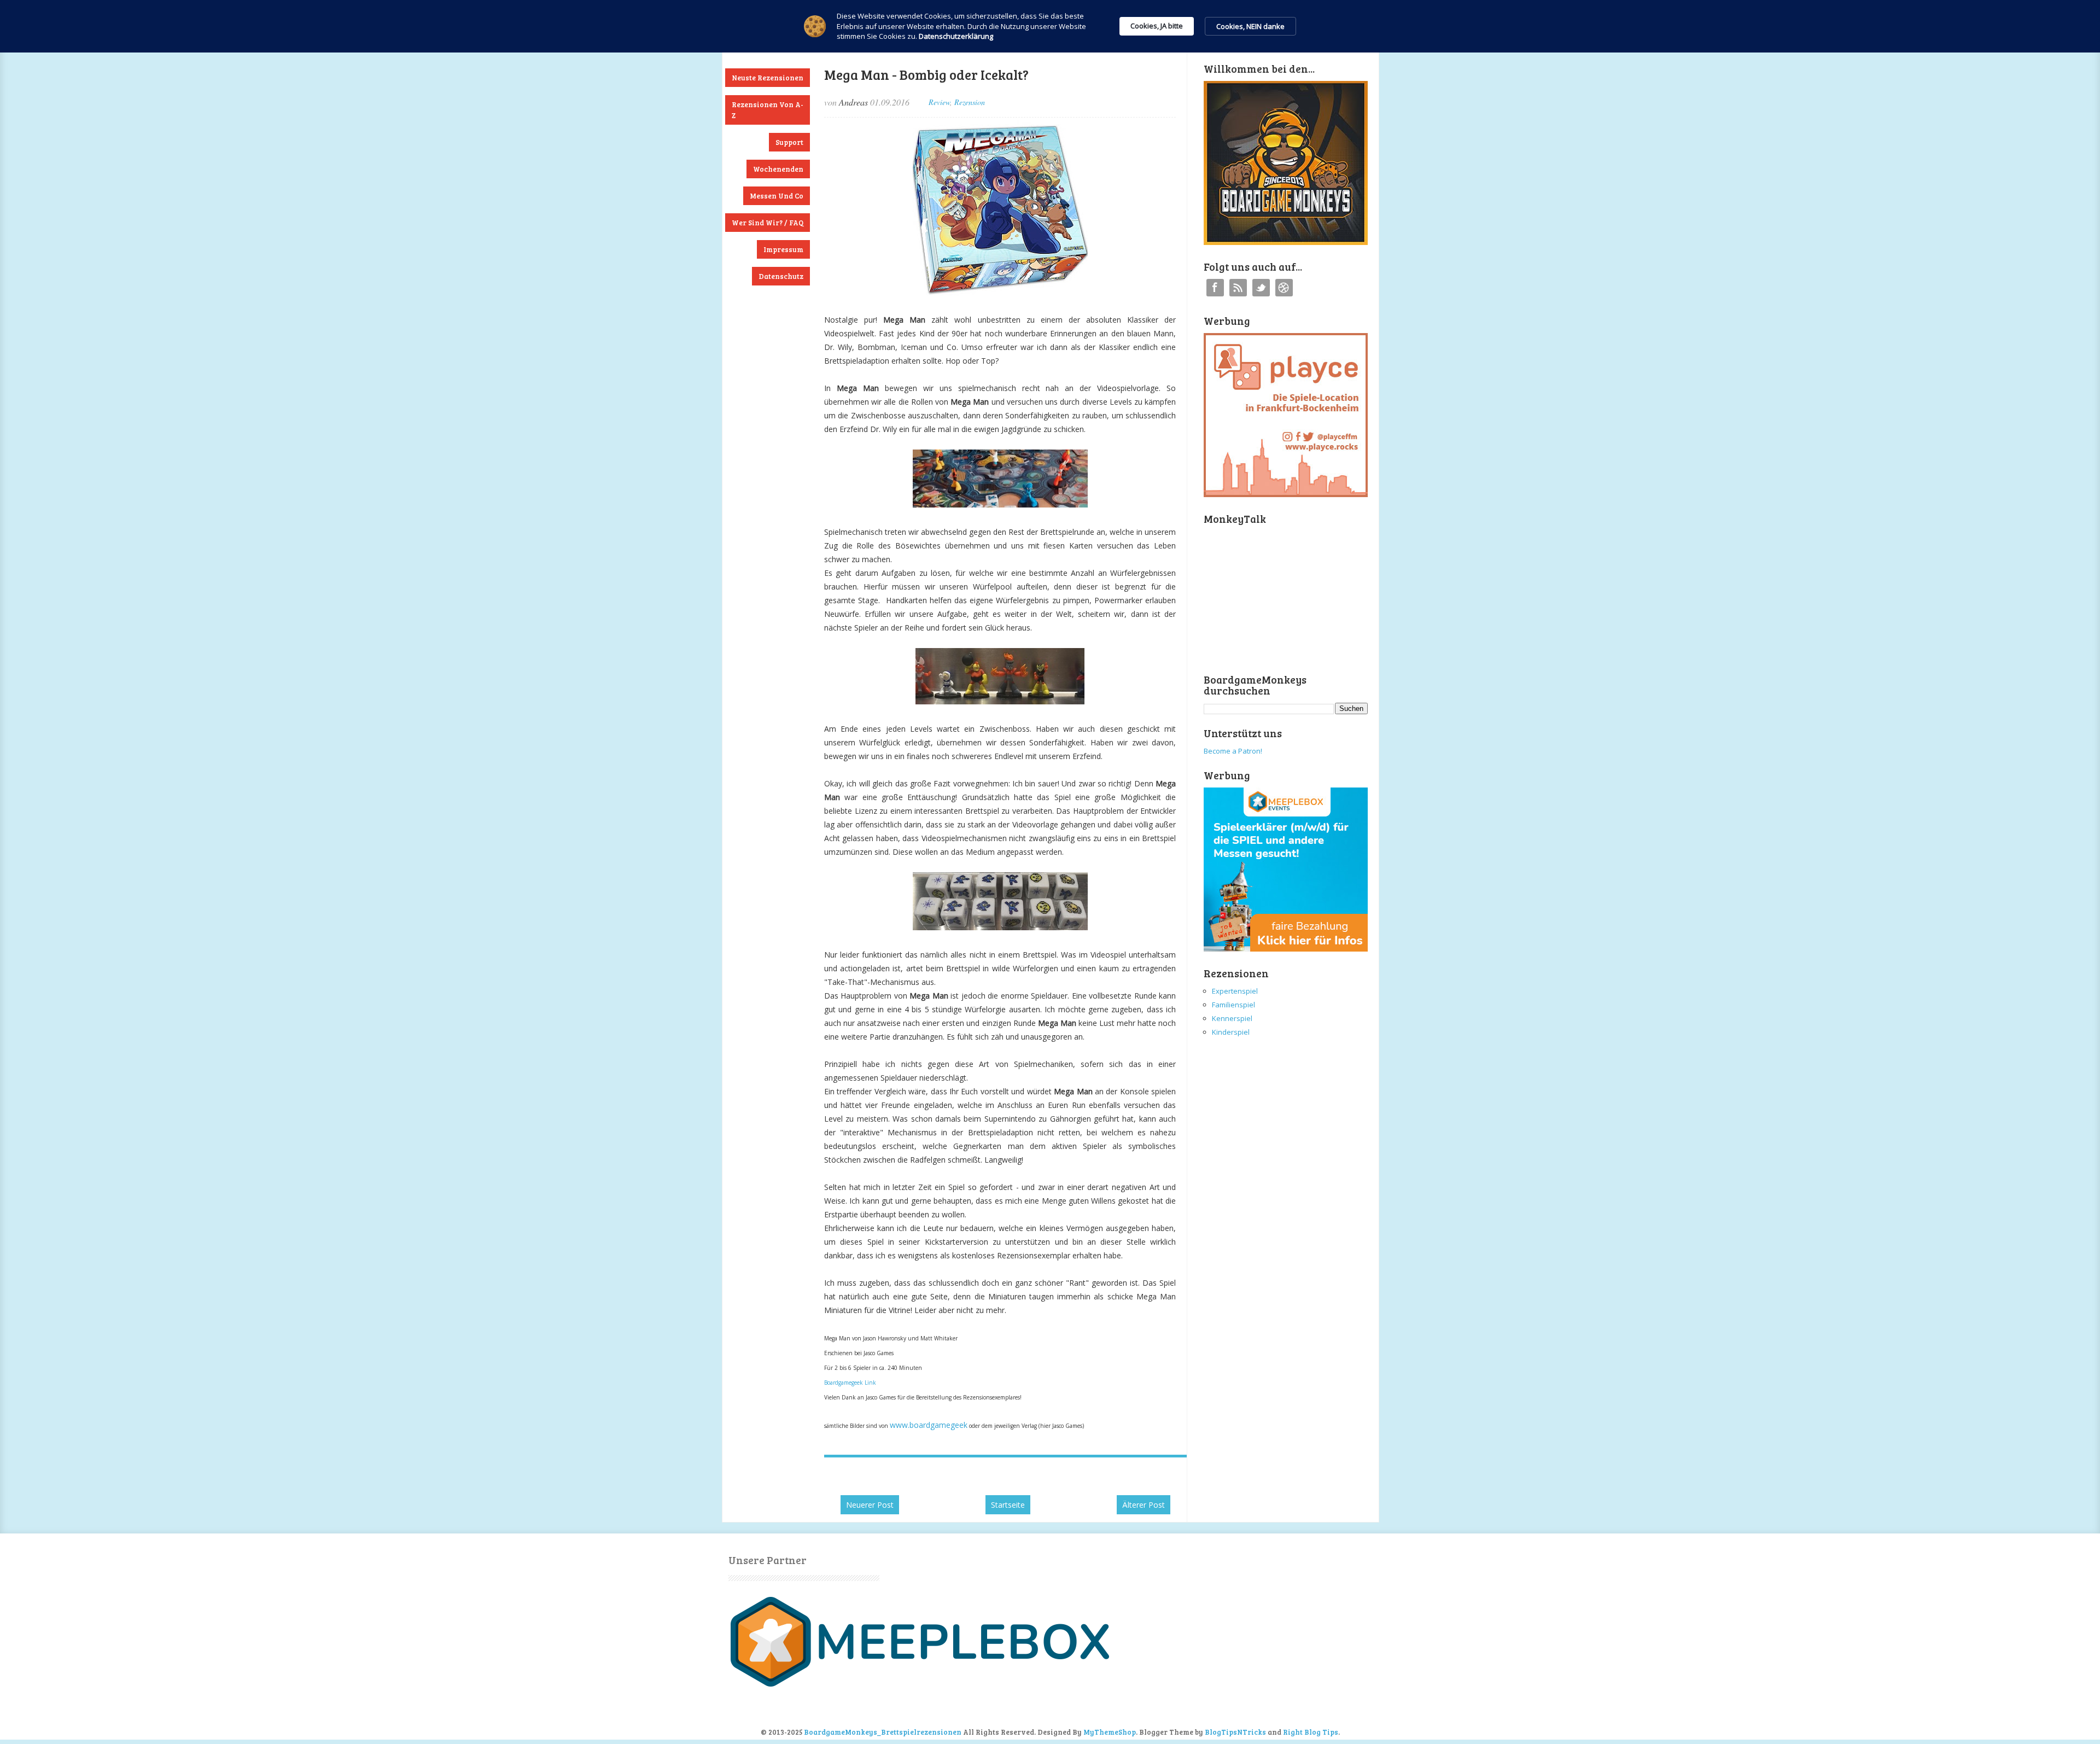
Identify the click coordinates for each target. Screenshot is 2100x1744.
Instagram (1284, 288)
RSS (1238, 288)
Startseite (1008, 1505)
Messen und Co (777, 196)
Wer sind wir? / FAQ (768, 223)
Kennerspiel (1232, 1018)
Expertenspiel (1235, 991)
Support (789, 142)
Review (939, 102)
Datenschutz (781, 276)
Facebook (1215, 288)
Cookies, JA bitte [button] (1157, 26)
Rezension (970, 102)
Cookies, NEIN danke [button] (1250, 26)
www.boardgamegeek (929, 1425)
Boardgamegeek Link (850, 1383)
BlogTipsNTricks (1235, 1732)
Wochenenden (778, 169)
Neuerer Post (870, 1505)
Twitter (1261, 288)
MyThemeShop (1110, 1732)
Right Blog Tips (1311, 1732)
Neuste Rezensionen (768, 78)
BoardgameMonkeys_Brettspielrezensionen (883, 1732)
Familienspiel (1233, 1005)
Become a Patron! (1233, 751)
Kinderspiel (1231, 1032)
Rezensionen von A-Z (768, 110)
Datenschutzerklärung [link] (956, 36)
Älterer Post (1144, 1505)
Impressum (783, 249)
